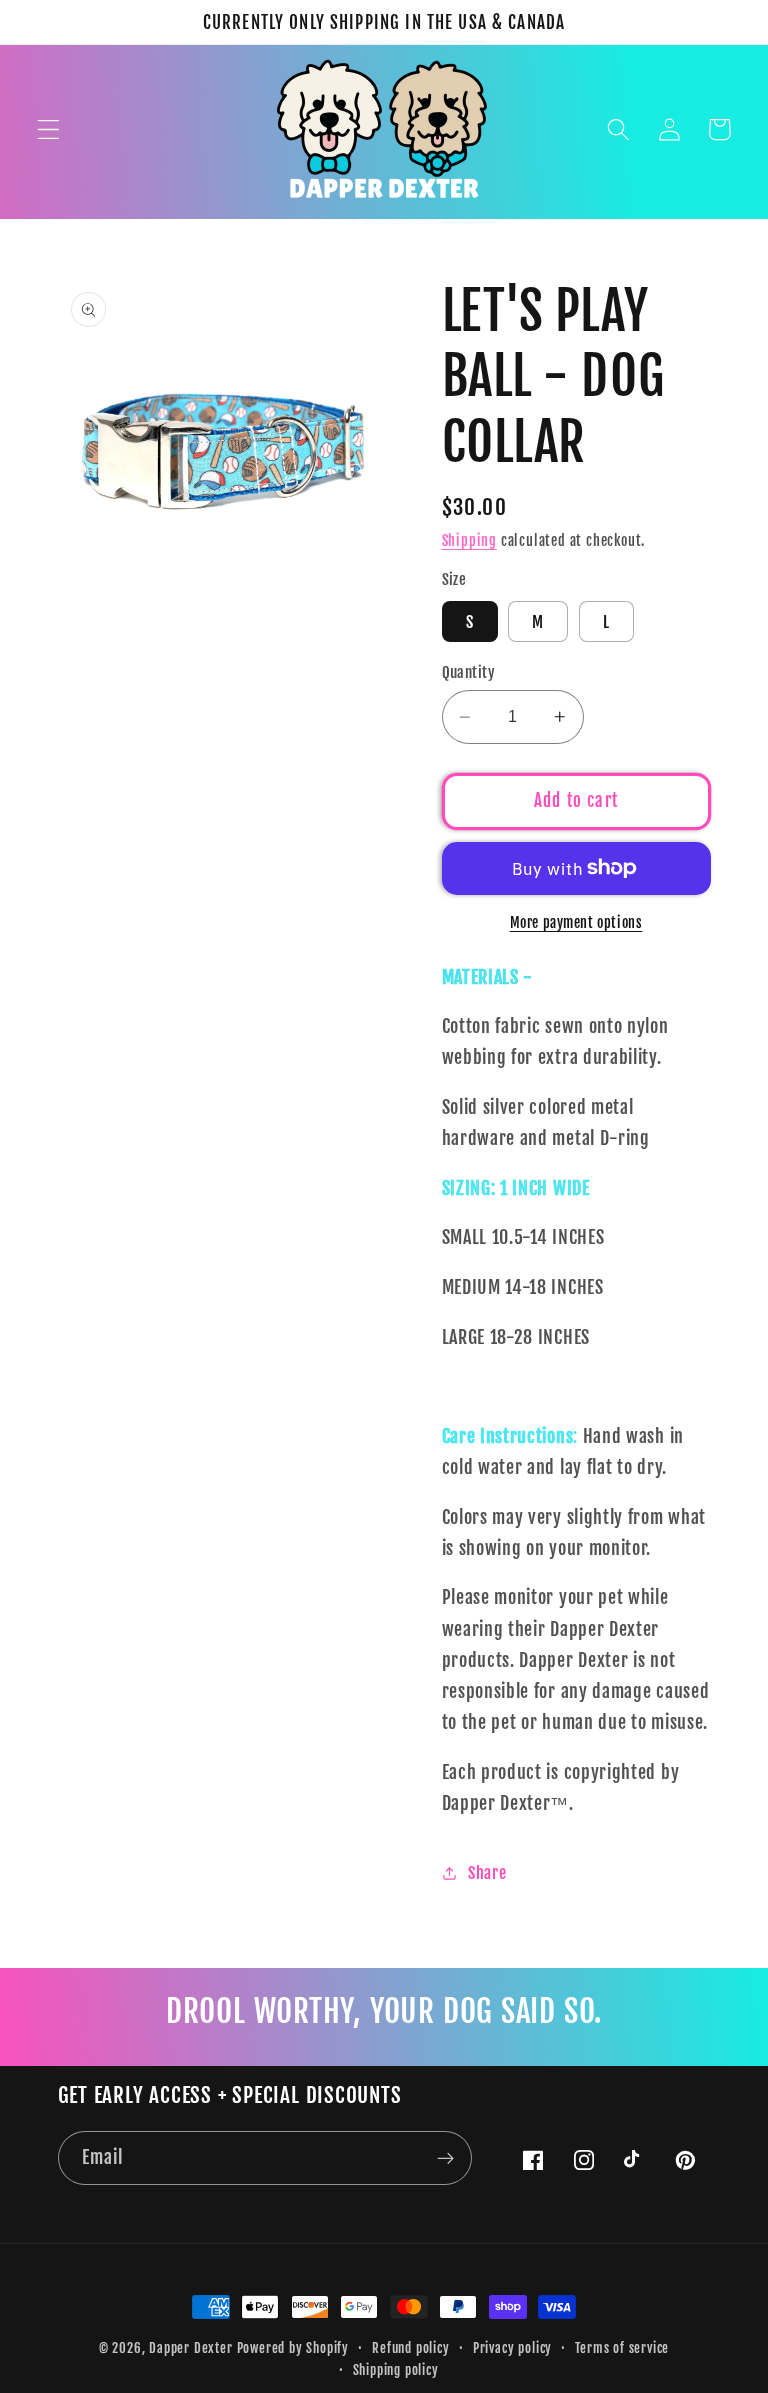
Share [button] (487, 1873)
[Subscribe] (445, 2158)
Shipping (469, 540)
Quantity (469, 672)
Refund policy (410, 2348)
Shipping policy (396, 2370)
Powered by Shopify (293, 2348)
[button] (48, 129)
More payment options (576, 922)
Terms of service (622, 2348)
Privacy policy (512, 2348)
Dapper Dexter (190, 2348)
